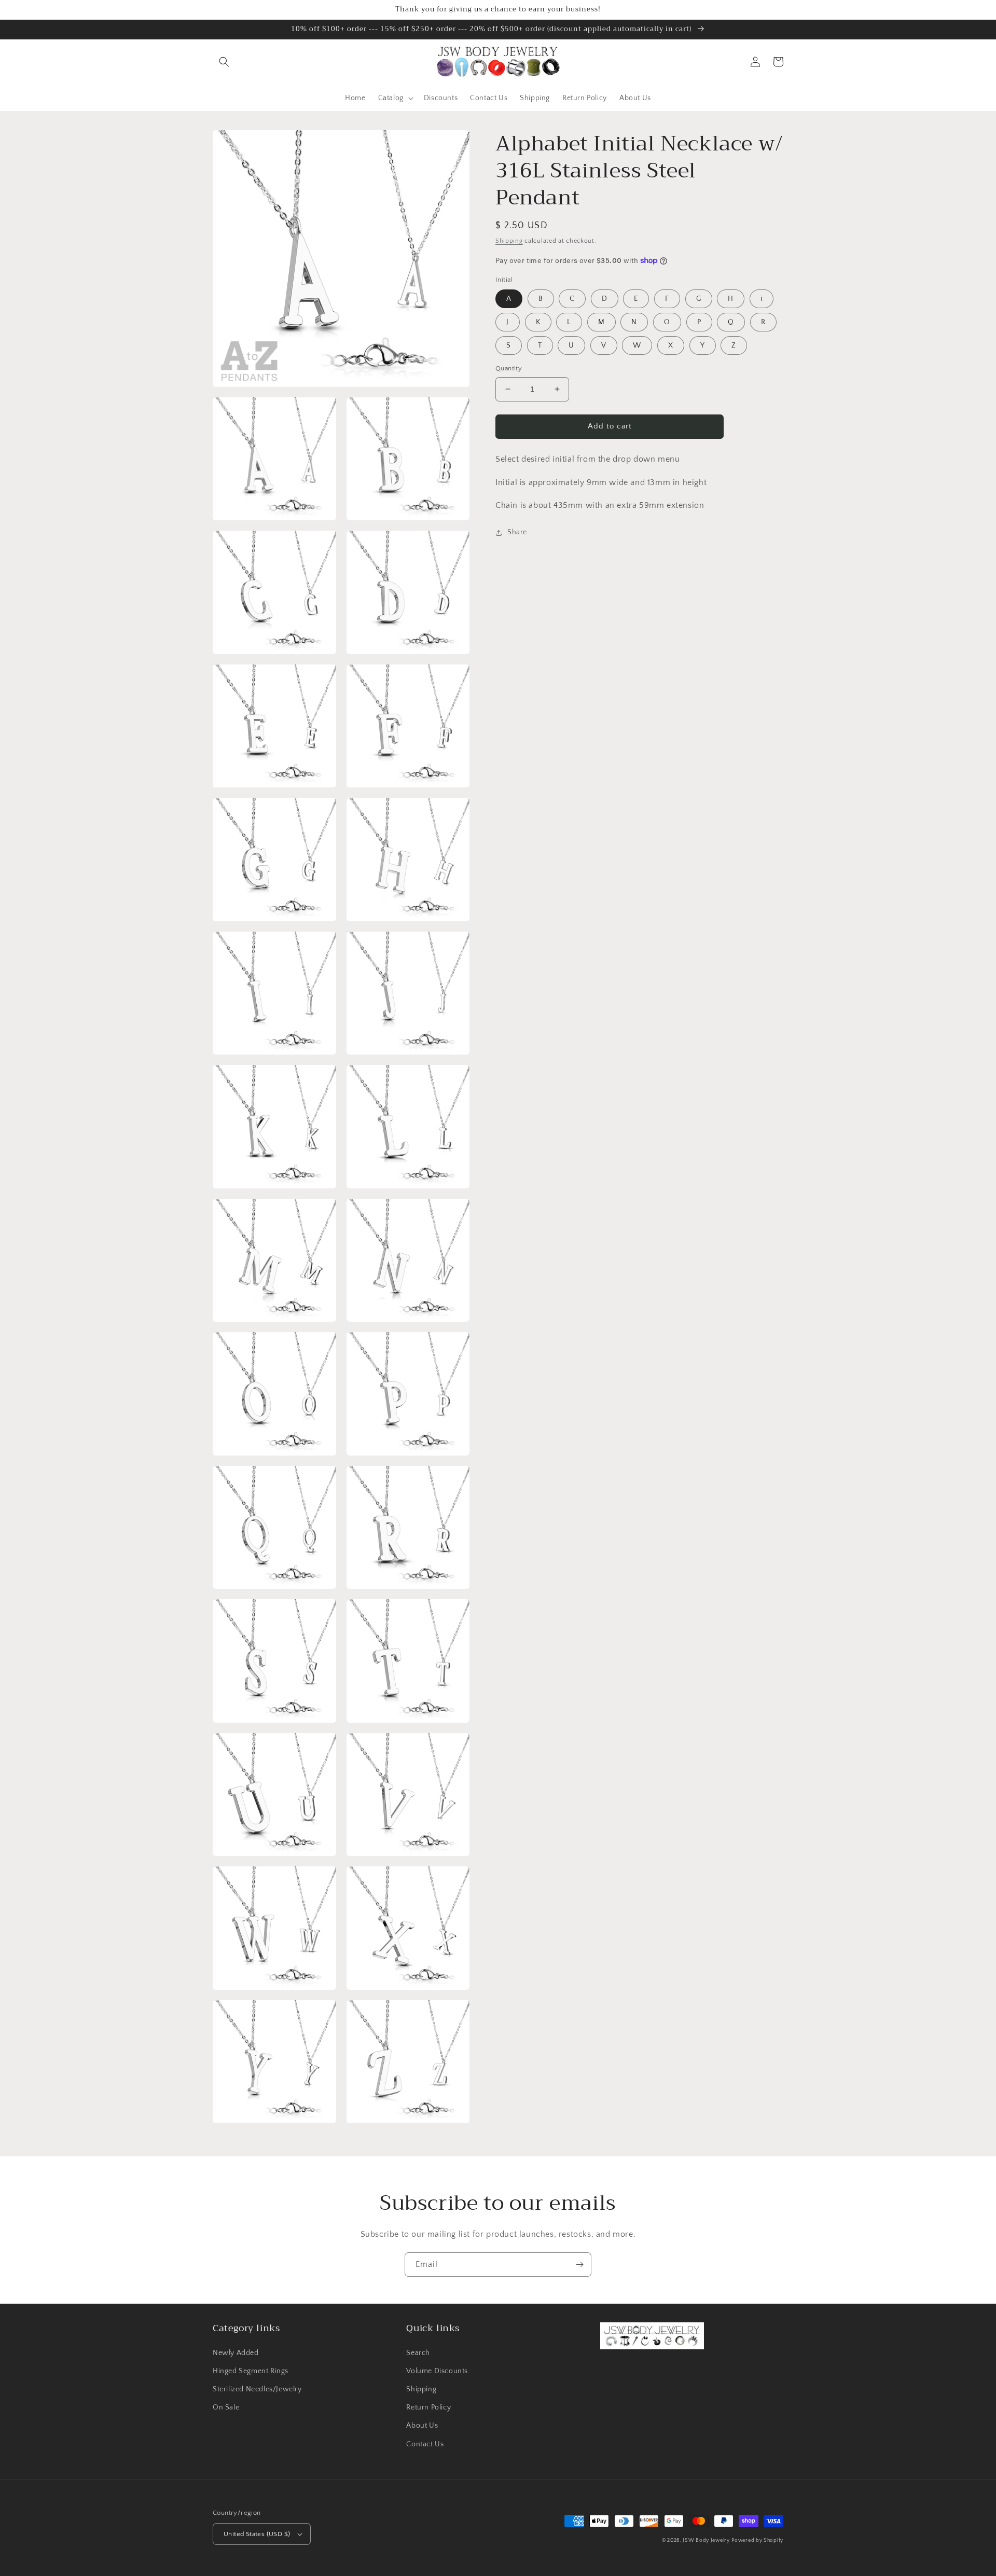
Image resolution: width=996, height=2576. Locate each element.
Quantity (509, 368)
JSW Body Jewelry (706, 2540)
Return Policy (428, 2407)
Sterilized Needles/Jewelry (257, 2389)
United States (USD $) (257, 2534)
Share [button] (517, 532)
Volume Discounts (437, 2371)
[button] (224, 62)
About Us (422, 2426)
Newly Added (236, 2353)
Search (418, 2353)
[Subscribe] (579, 2265)
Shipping (509, 241)
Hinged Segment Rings (251, 2371)
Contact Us (425, 2444)
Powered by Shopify (757, 2540)
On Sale (226, 2407)
